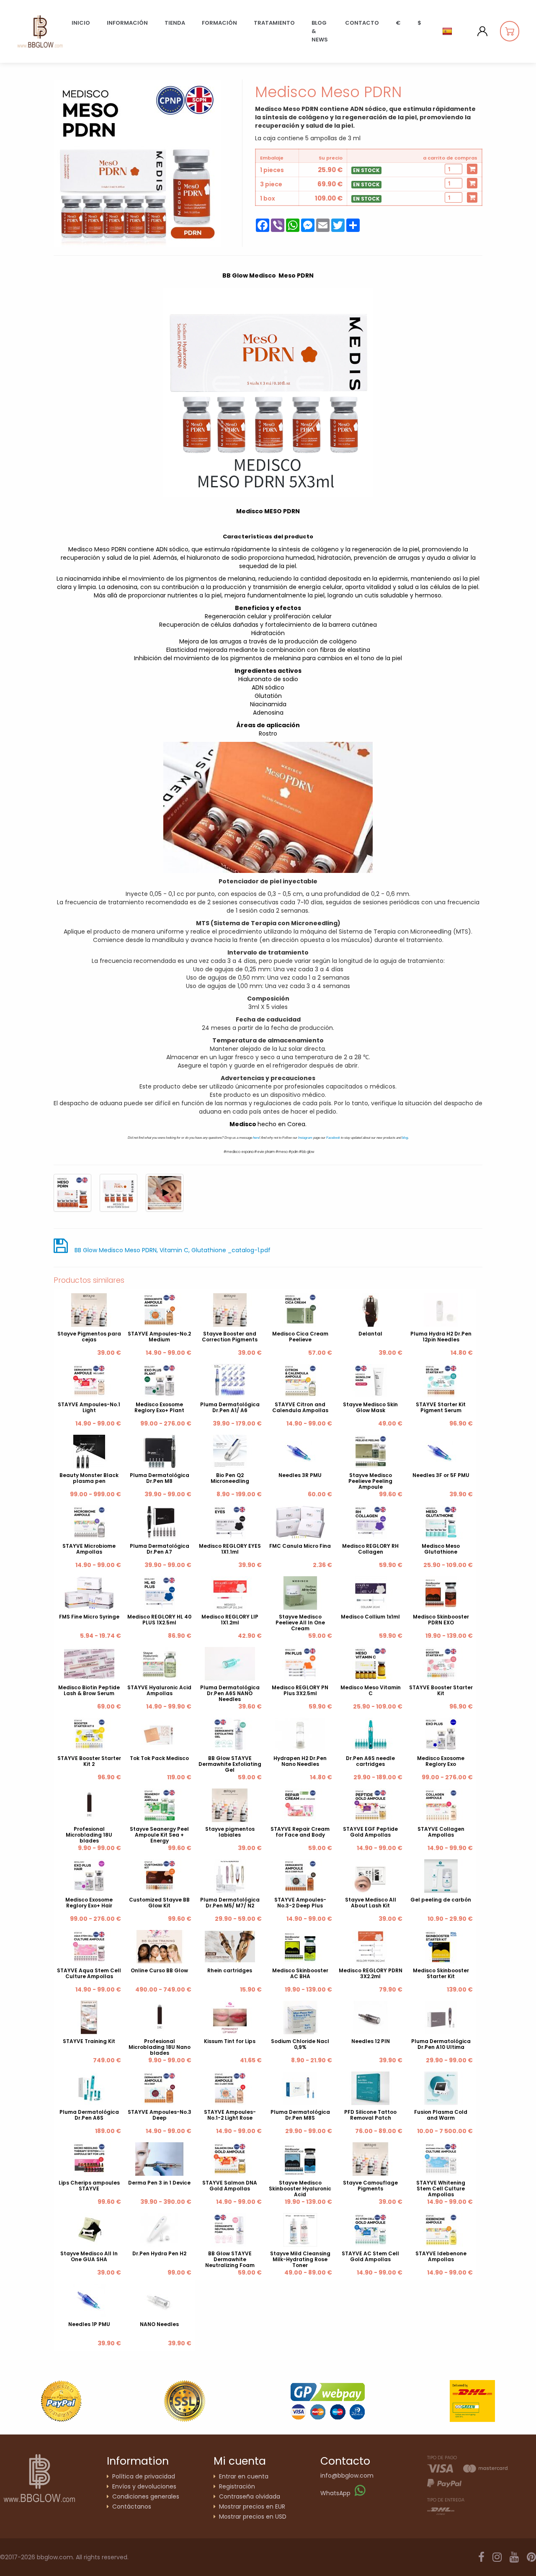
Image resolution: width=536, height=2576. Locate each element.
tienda (175, 23)
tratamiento (274, 23)
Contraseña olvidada (250, 2496)
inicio (81, 23)
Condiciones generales (146, 2496)
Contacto (362, 23)
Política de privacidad (144, 2476)
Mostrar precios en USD (253, 2517)
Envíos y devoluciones (144, 2486)
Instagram (305, 1138)
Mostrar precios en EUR (252, 2507)
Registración (237, 2486)
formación (219, 23)
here (256, 1138)
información (127, 23)
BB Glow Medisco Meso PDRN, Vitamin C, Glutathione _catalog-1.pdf (173, 1250)
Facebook (333, 1138)
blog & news (320, 31)
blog (405, 1138)
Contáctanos (132, 2507)
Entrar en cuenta (244, 2476)
